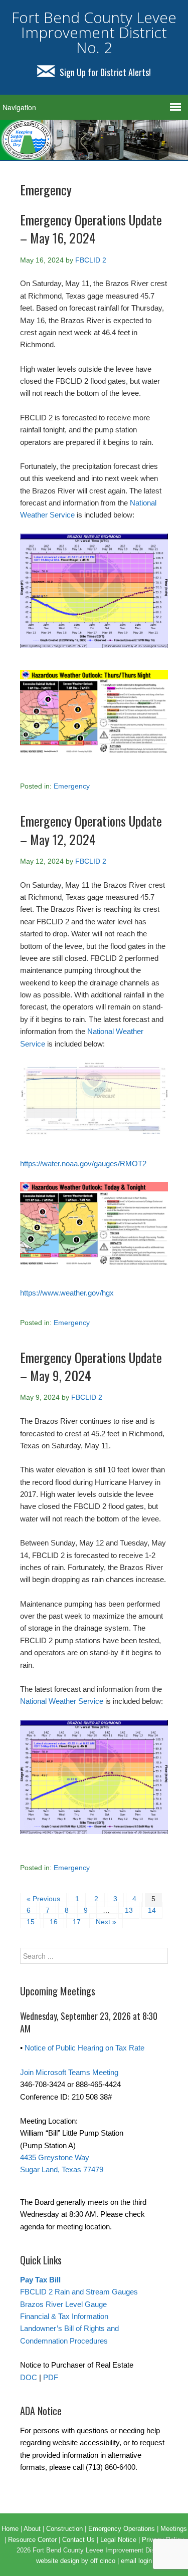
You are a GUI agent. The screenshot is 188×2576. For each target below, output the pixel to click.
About (32, 2529)
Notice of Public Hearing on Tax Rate (84, 2048)
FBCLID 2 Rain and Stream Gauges (79, 2292)
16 (54, 1922)
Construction (64, 2529)
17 (77, 1922)
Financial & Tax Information (64, 2316)
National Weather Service (62, 1701)
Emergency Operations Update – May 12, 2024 (91, 830)
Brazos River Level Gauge (63, 2304)
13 (129, 1910)
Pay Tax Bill (40, 2280)
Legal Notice (118, 2540)
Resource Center (32, 2540)
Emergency (72, 786)
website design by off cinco (76, 2561)
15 (31, 1922)
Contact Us (78, 2540)
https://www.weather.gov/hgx (67, 1293)
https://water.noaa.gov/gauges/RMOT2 (83, 1164)
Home (10, 2529)
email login (136, 2561)
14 (152, 1910)
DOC (29, 2377)
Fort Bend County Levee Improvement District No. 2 (94, 32)
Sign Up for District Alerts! (105, 72)
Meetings (174, 2529)
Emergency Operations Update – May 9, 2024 (91, 1366)
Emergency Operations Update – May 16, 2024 (91, 229)
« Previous (43, 1899)
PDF (51, 2377)
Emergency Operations (122, 2529)
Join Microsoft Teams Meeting (69, 2072)
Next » (106, 1922)
